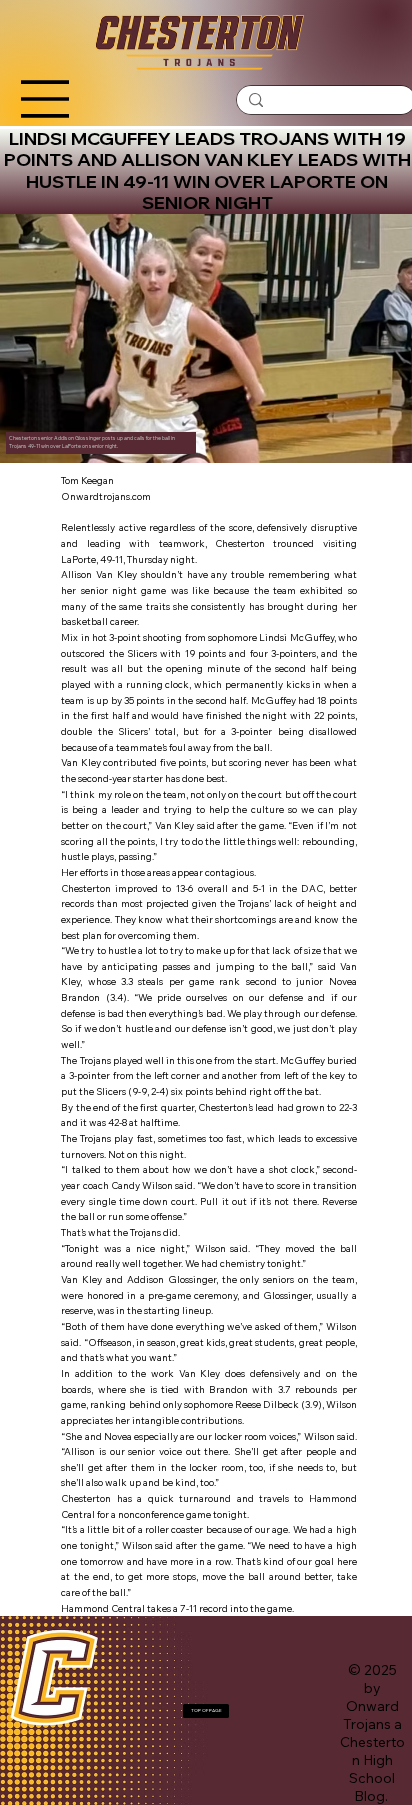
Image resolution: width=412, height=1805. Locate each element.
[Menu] (44, 99)
